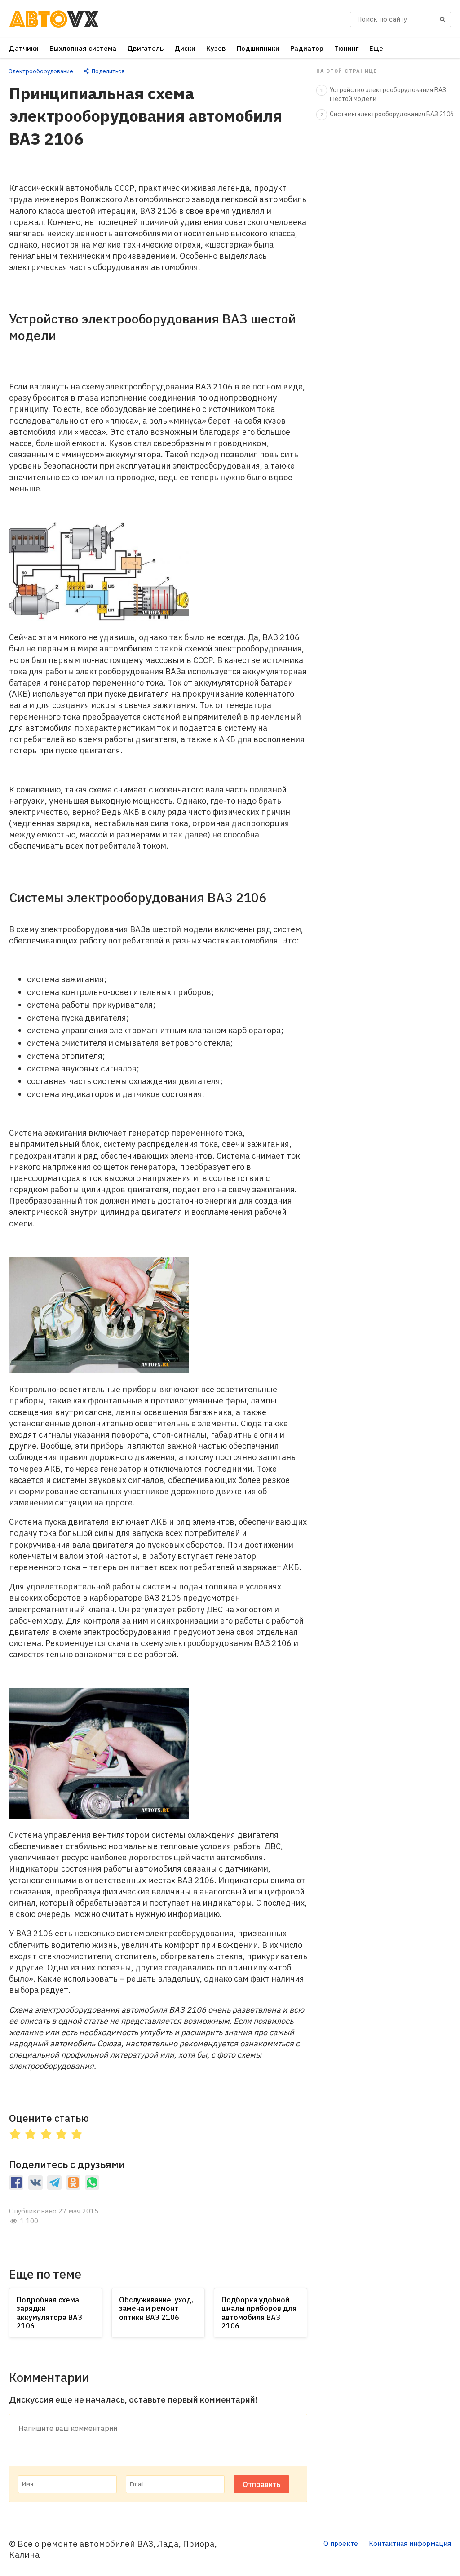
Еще (376, 48)
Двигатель (145, 48)
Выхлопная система (83, 48)
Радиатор (307, 48)
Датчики (24, 48)
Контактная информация (410, 2543)
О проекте (341, 2543)
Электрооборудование (41, 71)
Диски (185, 48)
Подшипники (258, 48)
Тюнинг (346, 48)
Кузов (216, 48)
